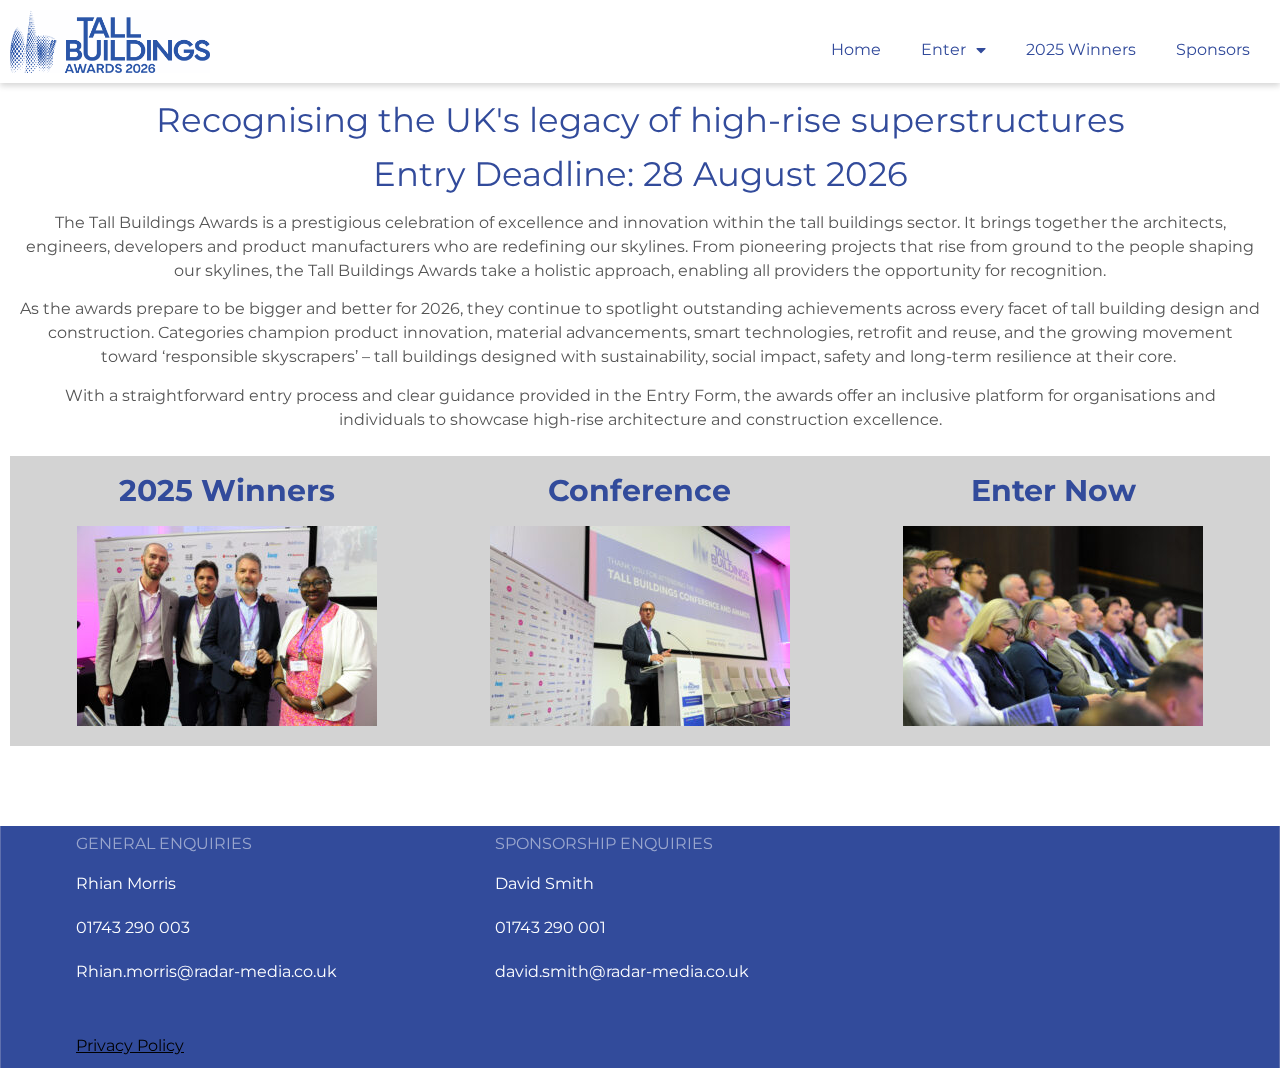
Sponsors (1213, 49)
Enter (943, 49)
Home (856, 49)
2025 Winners (1081, 49)
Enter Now (1053, 490)
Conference (639, 490)
